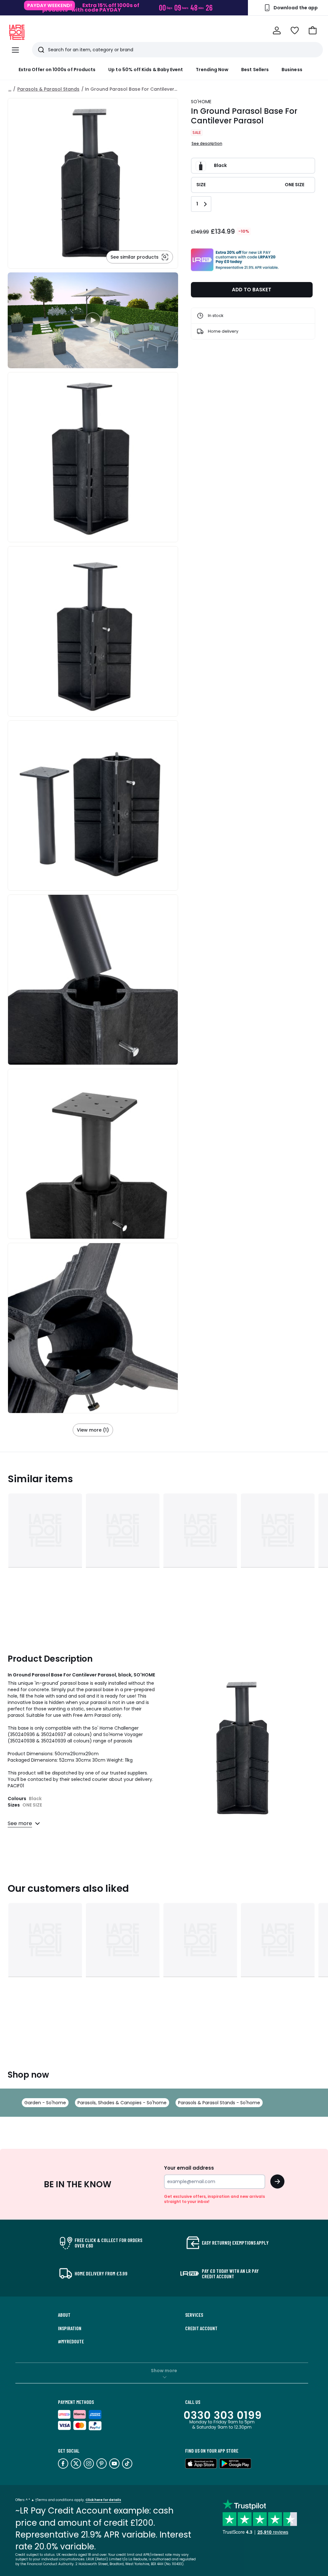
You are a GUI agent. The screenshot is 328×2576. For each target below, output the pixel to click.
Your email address (189, 2168)
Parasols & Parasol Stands (48, 89)
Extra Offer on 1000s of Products (57, 70)
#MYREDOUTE (71, 2341)
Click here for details (103, 2500)
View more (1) (93, 1430)
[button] (313, 30)
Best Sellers (255, 70)
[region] (93, 320)
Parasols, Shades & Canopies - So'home (122, 2103)
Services (194, 2315)
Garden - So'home (45, 2103)
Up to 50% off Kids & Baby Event (146, 70)
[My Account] (277, 30)
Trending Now (212, 70)
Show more (164, 2371)
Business (292, 70)
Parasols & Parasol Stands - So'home (219, 2103)
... (10, 89)
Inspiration (70, 2328)
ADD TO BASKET (252, 290)
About (64, 2315)
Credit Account (201, 2328)
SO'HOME (201, 102)
